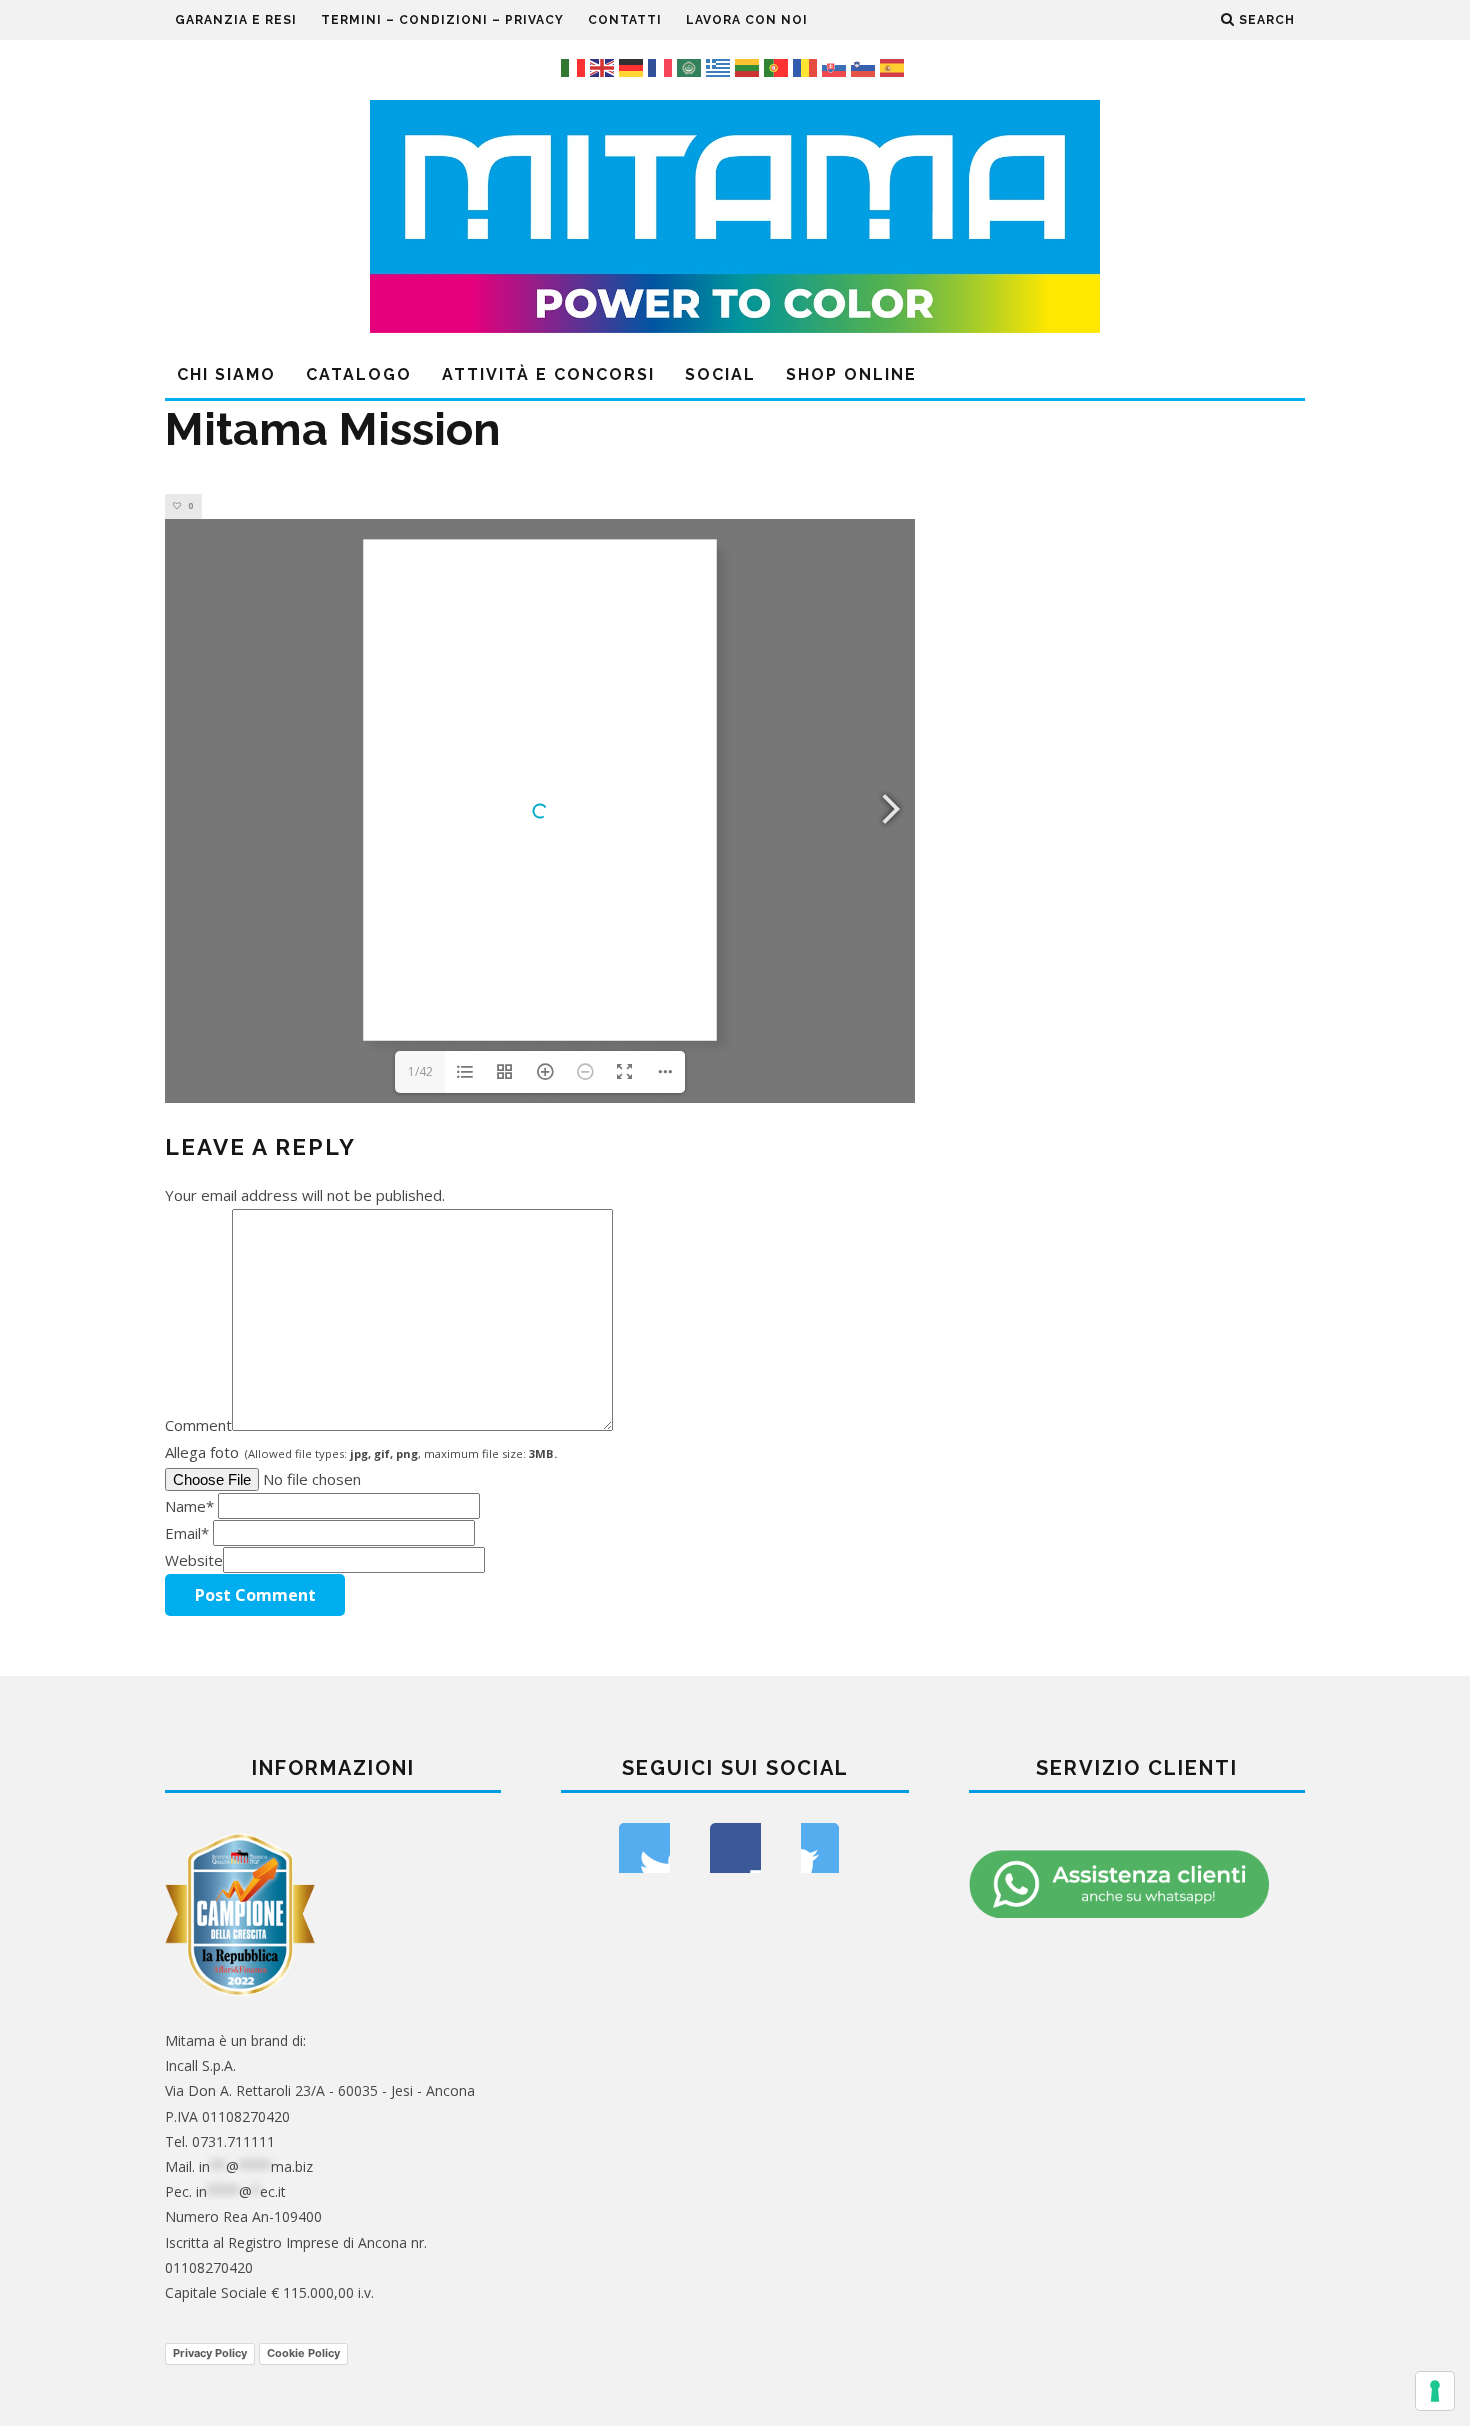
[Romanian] (807, 66)
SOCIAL (720, 374)
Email (187, 1533)
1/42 (420, 1071)
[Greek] (720, 66)
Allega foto (361, 1452)
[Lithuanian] (749, 66)
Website (194, 1560)
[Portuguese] (778, 66)
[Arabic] (691, 66)
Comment (198, 1425)
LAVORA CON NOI (747, 20)
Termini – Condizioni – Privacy (442, 20)
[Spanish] (894, 66)
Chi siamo (226, 374)
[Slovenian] (865, 66)
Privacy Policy (210, 2353)
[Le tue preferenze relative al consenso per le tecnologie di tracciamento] (1435, 2391)
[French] (662, 66)
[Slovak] (836, 66)
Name (189, 1506)
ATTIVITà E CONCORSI (548, 374)
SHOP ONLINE (851, 374)
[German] (633, 66)
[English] (604, 66)
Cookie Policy (303, 2353)
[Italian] (575, 66)
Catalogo (359, 374)
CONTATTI (625, 20)
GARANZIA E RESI (236, 20)
